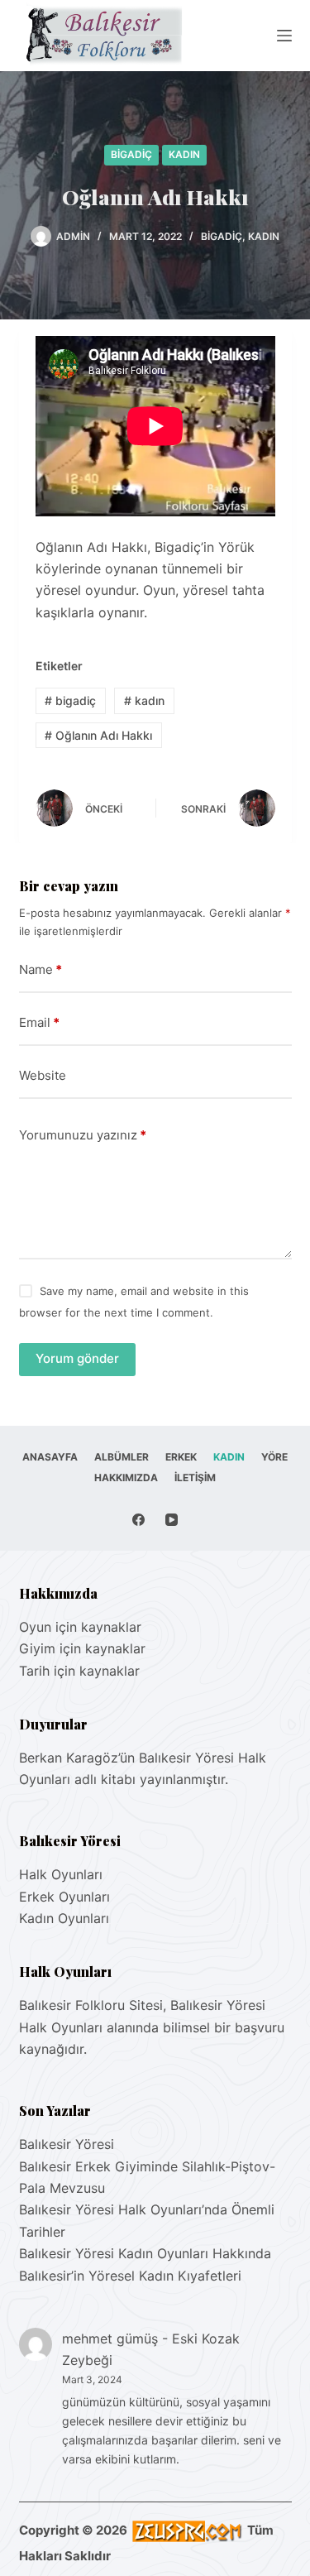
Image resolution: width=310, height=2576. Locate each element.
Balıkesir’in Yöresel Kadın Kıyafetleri (130, 2276)
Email (39, 1022)
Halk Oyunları (61, 1874)
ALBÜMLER (122, 1457)
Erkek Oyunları (64, 1897)
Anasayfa (50, 1457)
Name (41, 969)
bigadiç (70, 700)
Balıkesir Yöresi (67, 2144)
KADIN (184, 154)
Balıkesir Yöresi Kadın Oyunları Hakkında (145, 2253)
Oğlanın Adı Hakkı (98, 735)
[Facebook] (138, 1520)
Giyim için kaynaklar (82, 1648)
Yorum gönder (77, 1358)
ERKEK (181, 1457)
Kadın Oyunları (64, 1918)
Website (43, 1075)
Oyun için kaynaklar (80, 1627)
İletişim (195, 1477)
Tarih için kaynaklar (79, 1671)
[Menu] (284, 36)
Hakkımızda (126, 1477)
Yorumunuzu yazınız (83, 1135)
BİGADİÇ (131, 154)
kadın (144, 700)
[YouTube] (172, 1520)
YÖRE (274, 1457)
